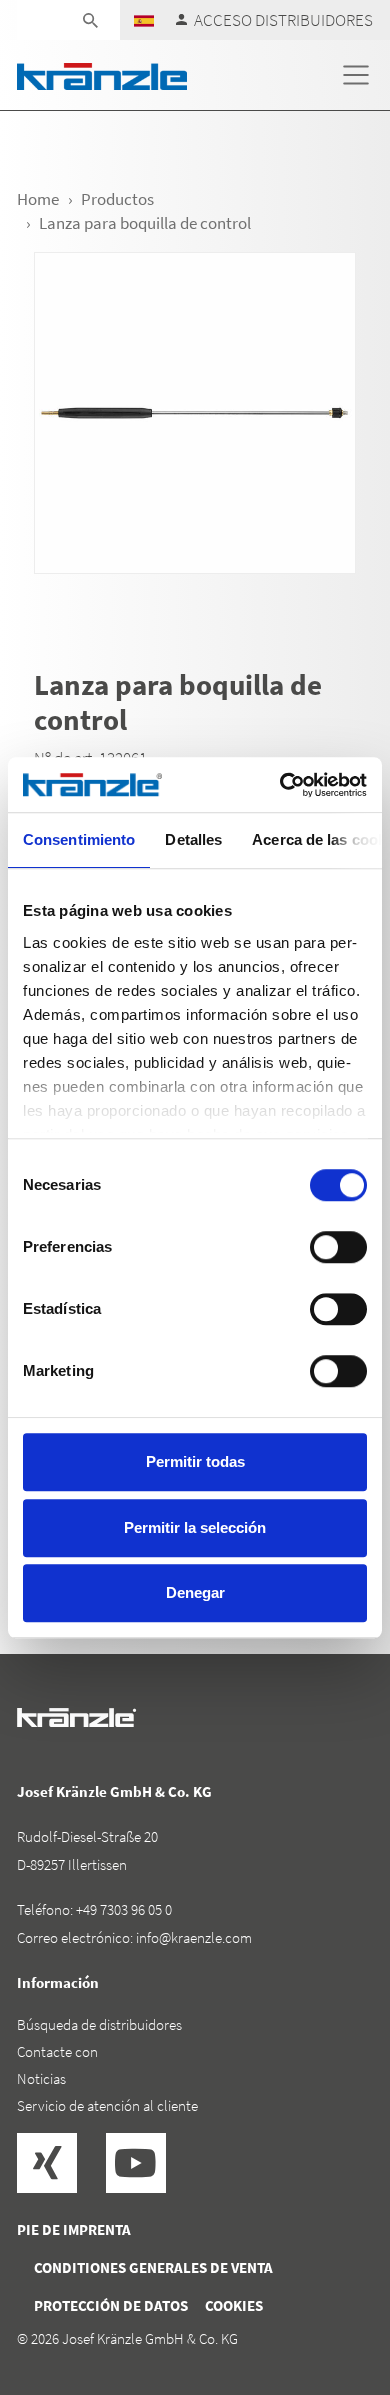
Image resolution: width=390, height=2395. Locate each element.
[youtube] (136, 2163)
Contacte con (57, 2051)
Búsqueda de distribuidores (99, 2024)
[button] (144, 19)
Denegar (195, 1592)
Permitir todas (195, 1461)
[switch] (338, 1247)
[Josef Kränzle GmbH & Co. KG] (102, 74)
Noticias (41, 2078)
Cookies (234, 2305)
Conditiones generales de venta (153, 2267)
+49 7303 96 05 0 (124, 1909)
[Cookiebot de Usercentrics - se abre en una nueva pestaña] (280, 785)
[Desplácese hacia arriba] (321, 2295)
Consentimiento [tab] (79, 839)
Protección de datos (111, 2305)
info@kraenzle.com (194, 1937)
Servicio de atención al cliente (107, 2105)
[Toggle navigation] (356, 75)
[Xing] (47, 2163)
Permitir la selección (195, 1527)
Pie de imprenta (74, 2229)
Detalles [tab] (193, 839)
